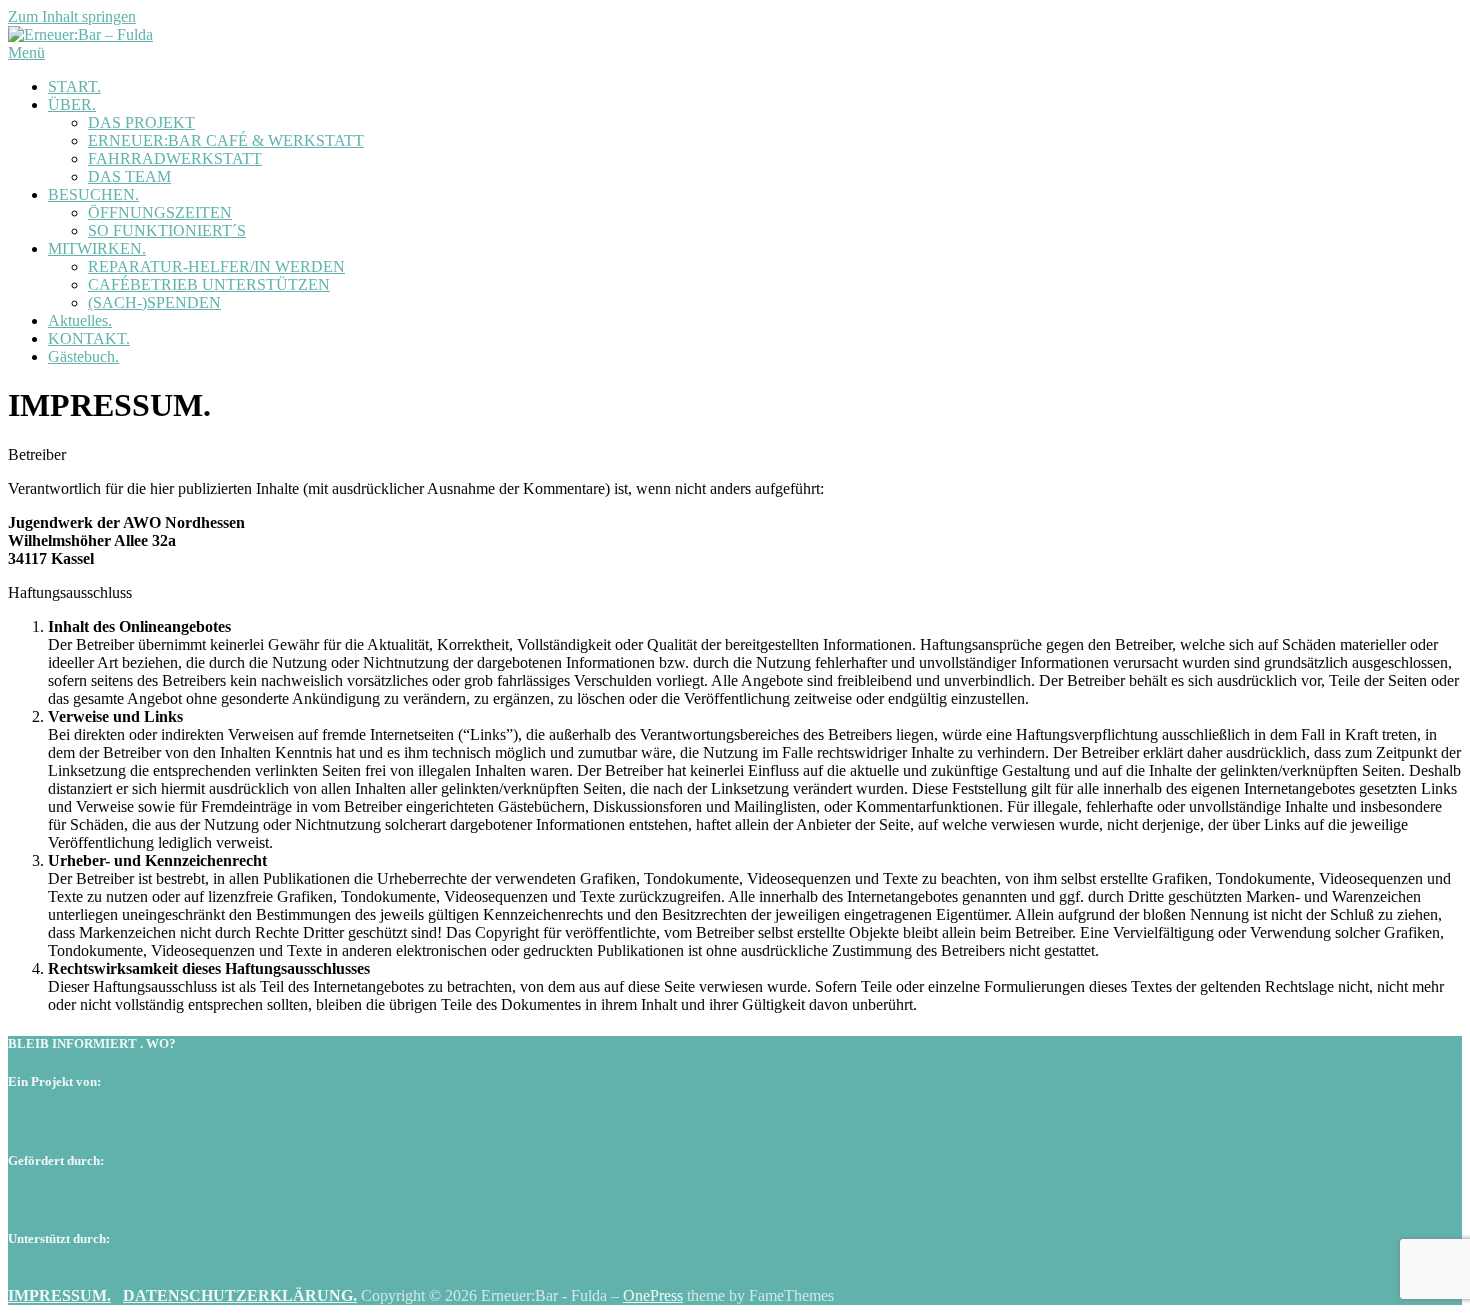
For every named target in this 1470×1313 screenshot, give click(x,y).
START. (74, 86)
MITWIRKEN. (97, 248)
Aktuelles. (80, 320)
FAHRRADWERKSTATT (175, 158)
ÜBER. (72, 104)
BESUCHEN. (93, 194)
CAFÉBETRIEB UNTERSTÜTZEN (209, 284)
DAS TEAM (129, 176)
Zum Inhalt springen (72, 16)
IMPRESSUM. (59, 1295)
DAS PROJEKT (141, 122)
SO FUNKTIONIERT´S (167, 230)
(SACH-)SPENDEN (154, 302)
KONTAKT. (89, 338)
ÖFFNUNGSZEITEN (160, 212)
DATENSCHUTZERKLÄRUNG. (240, 1295)
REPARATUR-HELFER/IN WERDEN (216, 266)
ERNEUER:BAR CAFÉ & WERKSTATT (226, 140)
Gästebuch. (83, 356)
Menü (26, 52)
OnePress (653, 1295)
